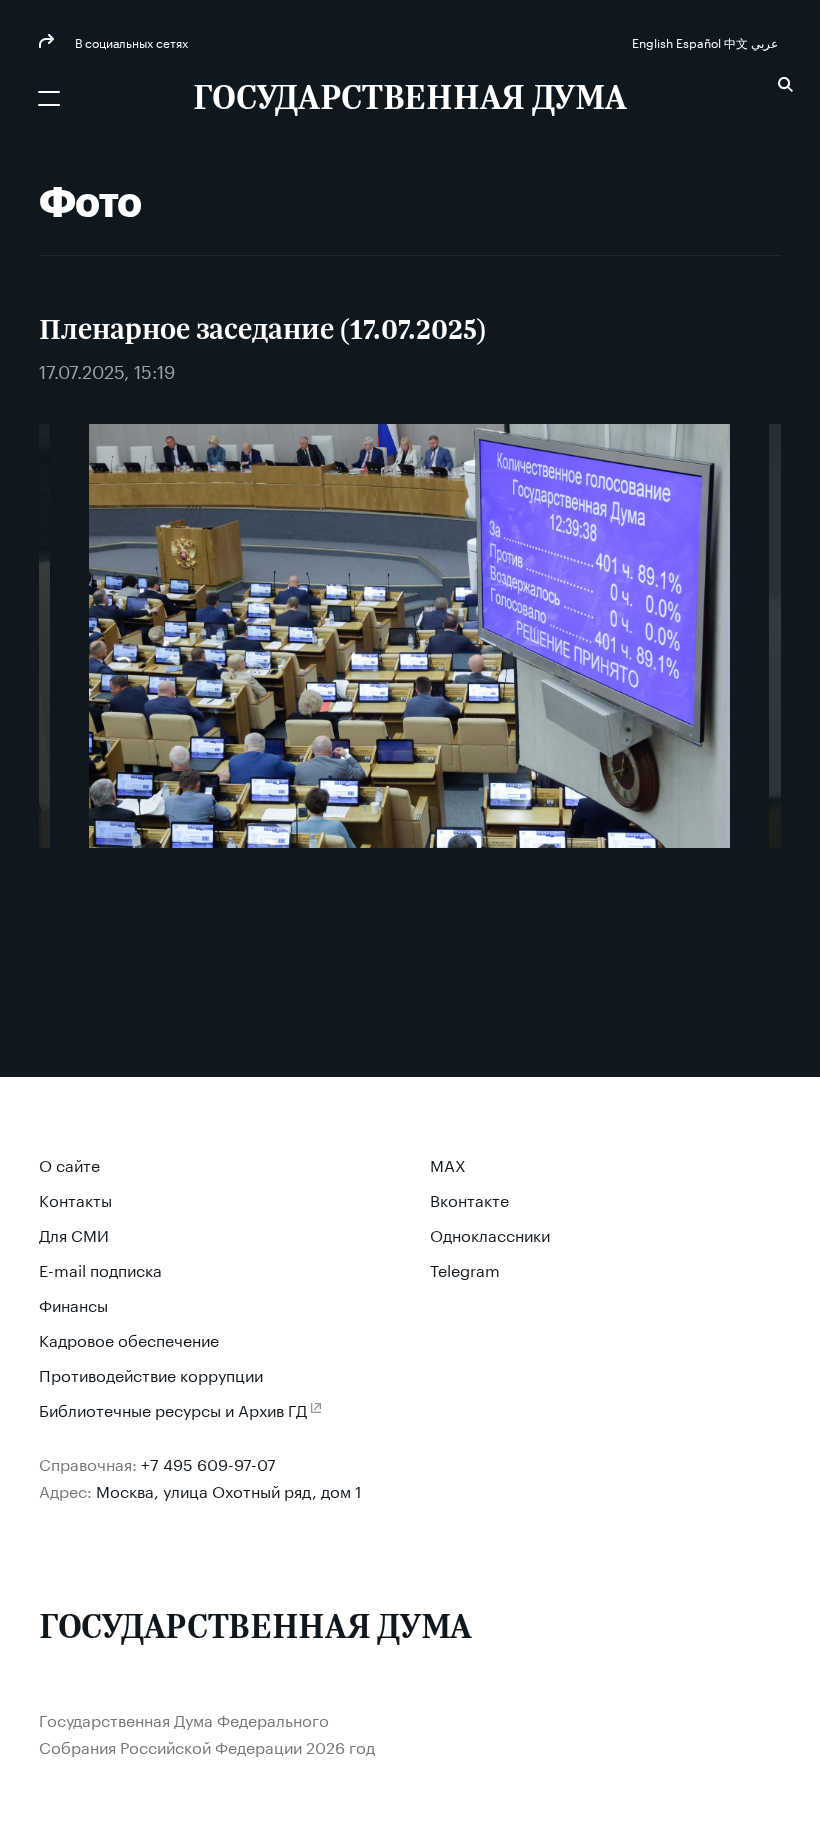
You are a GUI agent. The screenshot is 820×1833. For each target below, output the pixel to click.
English (654, 41)
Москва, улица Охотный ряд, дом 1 (229, 1489)
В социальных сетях (130, 41)
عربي (766, 41)
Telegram (465, 1268)
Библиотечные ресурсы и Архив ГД (173, 1408)
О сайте (69, 1163)
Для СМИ (74, 1233)
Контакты (75, 1198)
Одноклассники (490, 1233)
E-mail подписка (100, 1268)
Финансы (73, 1303)
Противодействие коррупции (151, 1373)
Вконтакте (469, 1198)
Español (700, 41)
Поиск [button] (785, 84)
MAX (448, 1163)
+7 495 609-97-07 (208, 1462)
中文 (737, 41)
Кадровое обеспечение (129, 1338)
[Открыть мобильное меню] (49, 98)
